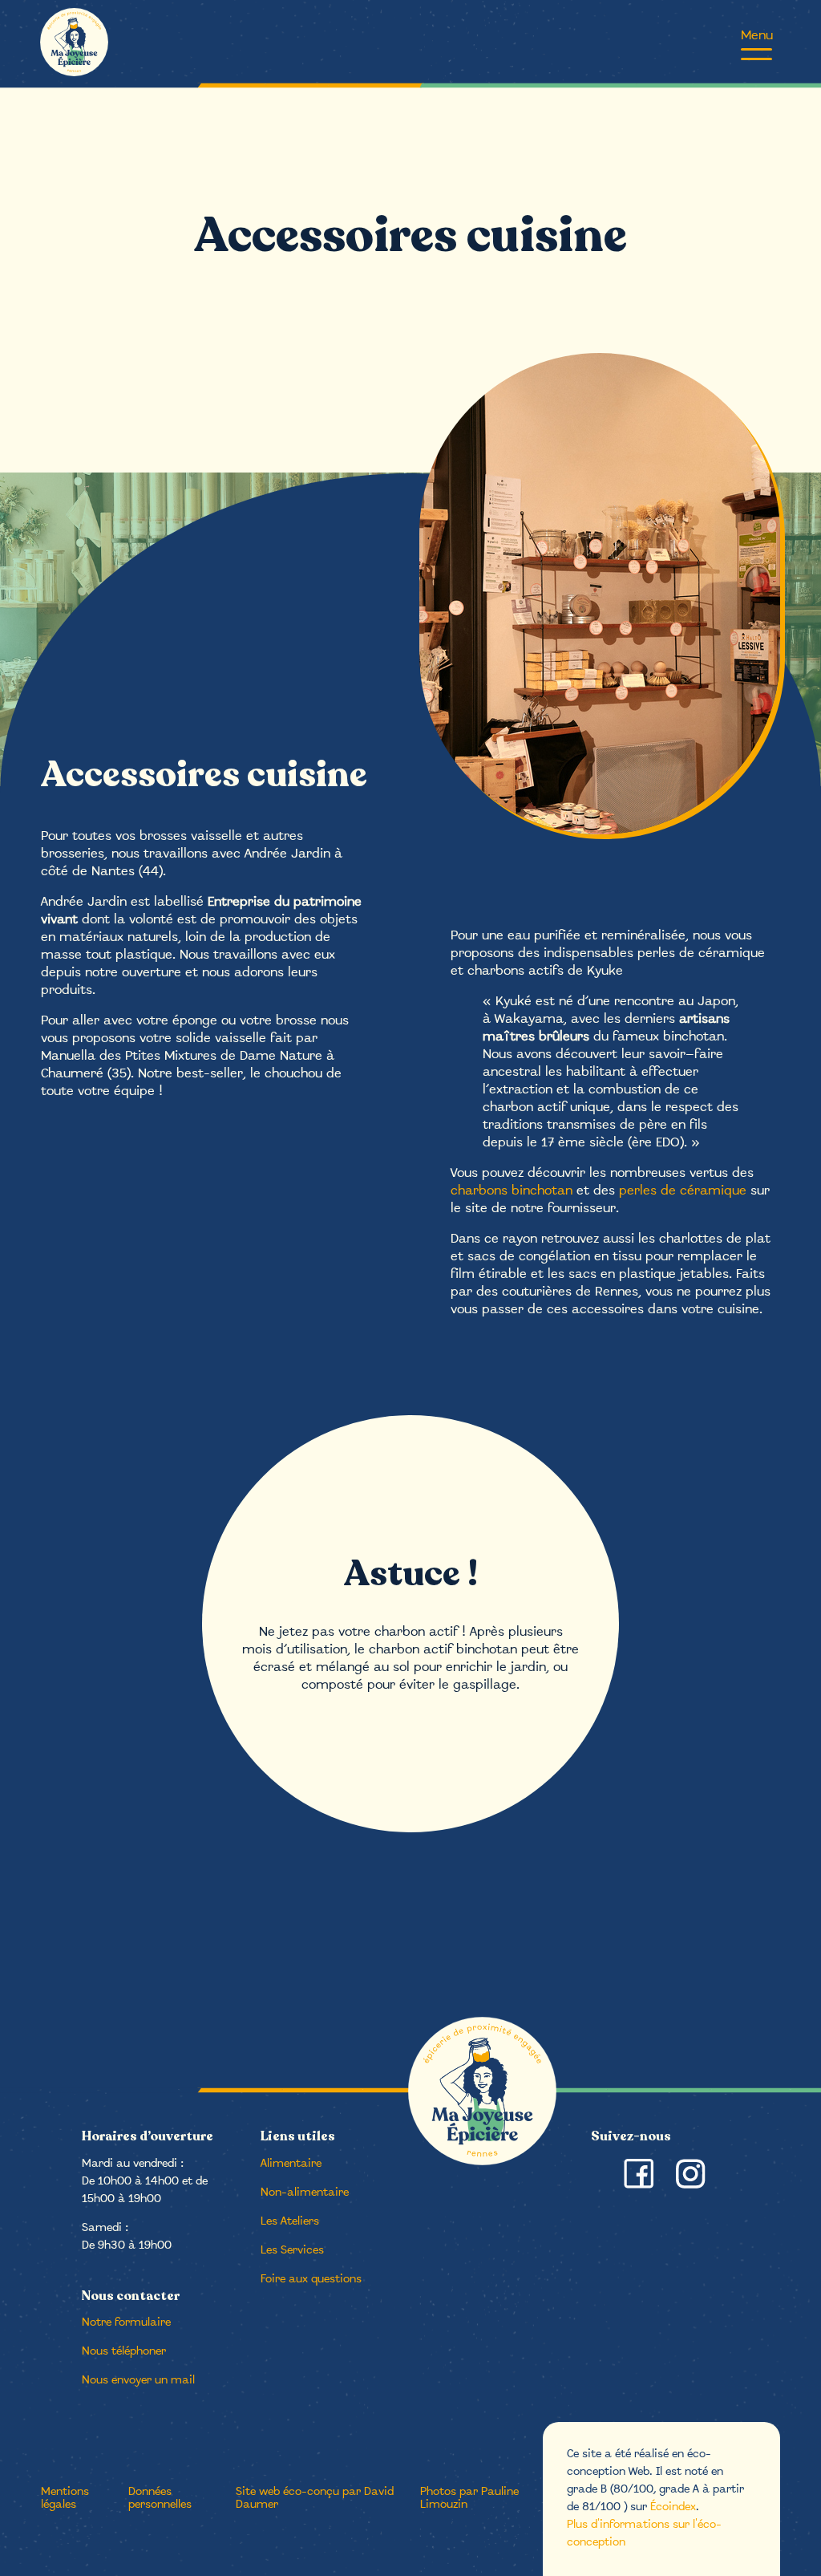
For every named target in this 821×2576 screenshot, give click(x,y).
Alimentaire (291, 2164)
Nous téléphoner (124, 2352)
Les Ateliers (290, 2222)
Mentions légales (65, 2499)
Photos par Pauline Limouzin (469, 2499)
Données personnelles (160, 2499)
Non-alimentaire (305, 2193)
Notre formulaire (126, 2323)
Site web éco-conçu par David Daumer (315, 2499)
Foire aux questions (311, 2280)
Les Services (292, 2251)
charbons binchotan (512, 1191)
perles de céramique (683, 1191)
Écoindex (673, 2507)
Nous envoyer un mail (138, 2381)
